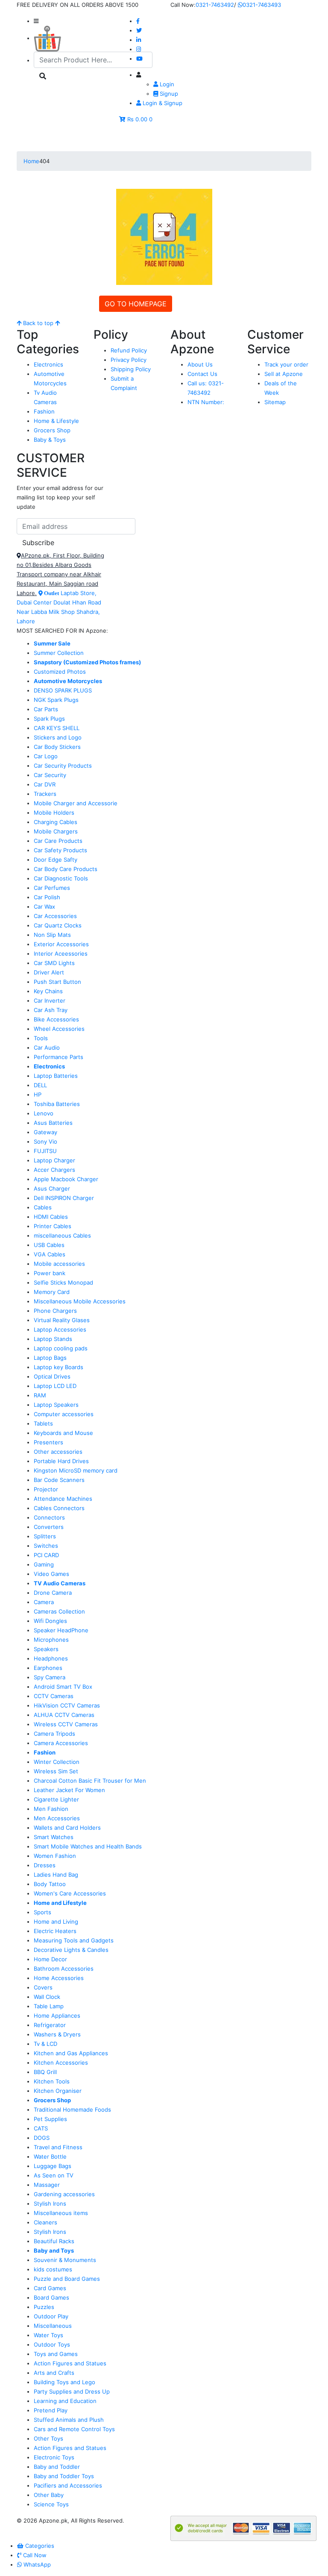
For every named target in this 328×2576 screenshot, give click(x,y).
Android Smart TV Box (63, 1687)
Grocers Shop (52, 430)
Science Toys (51, 2504)
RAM (40, 1395)
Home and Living (56, 1922)
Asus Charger (52, 1188)
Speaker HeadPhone (61, 1630)
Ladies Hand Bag (56, 1875)
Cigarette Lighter (56, 1799)
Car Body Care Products (66, 869)
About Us (200, 364)
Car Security (50, 775)
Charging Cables (56, 822)
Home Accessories (59, 1978)
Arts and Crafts (54, 2373)
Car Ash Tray (51, 1010)
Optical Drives (52, 1376)
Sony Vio (45, 1141)
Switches (46, 1546)
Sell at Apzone (284, 374)
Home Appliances (57, 2016)
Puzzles (44, 2307)
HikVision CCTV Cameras (67, 1705)
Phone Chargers (55, 1311)
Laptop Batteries (56, 1076)
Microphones (51, 1640)
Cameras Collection (59, 1611)
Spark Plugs (49, 719)
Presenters (48, 1442)
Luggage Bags (53, 2166)
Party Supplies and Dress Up (72, 2391)
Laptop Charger (54, 1160)
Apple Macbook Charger (66, 1179)
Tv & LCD (45, 2044)
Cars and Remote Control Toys (74, 2429)
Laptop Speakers (56, 1405)
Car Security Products (63, 766)
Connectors (49, 1517)
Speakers (46, 1649)
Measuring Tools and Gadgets (74, 1940)
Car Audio (47, 1047)
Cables (43, 1207)
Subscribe (38, 543)
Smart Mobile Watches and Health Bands (88, 1846)
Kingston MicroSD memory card (76, 1470)
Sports (42, 1912)
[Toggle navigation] (35, 139)
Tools (41, 1038)
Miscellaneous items (61, 2213)
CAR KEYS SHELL (57, 728)
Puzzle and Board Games (67, 2279)
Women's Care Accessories (70, 1893)
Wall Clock (47, 1997)
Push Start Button (57, 982)
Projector (46, 1489)
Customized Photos (60, 672)
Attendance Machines (63, 1499)
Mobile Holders (54, 813)
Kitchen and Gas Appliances (71, 2053)
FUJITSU (45, 1151)
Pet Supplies (50, 2119)
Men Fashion (51, 1809)
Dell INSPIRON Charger (64, 1198)
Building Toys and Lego (64, 2382)
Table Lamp (49, 2006)
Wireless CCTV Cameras (66, 1724)
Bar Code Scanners (59, 1480)
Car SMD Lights (54, 963)
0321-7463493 (262, 5)
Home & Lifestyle (56, 421)
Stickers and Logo (58, 737)
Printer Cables (53, 1226)
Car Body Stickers (57, 747)
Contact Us (202, 374)
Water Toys (48, 2335)
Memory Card (52, 1292)
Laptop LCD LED (55, 1386)
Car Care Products (58, 841)
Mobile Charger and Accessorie (76, 803)
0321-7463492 (215, 5)
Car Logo (46, 756)
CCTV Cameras (54, 1696)
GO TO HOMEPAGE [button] (136, 304)
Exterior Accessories (61, 944)
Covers (43, 1987)
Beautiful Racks (54, 2241)
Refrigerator (50, 2025)
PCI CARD (46, 1555)
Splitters (45, 1536)
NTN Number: (206, 402)
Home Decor (50, 1959)
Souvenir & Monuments (65, 2260)
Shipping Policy (131, 369)
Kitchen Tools (52, 2081)
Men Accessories (57, 1818)
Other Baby (49, 2495)
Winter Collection (57, 1762)
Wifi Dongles (50, 1621)
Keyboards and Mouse (63, 1433)
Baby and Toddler (57, 2467)
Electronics (48, 364)
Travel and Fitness (58, 2147)
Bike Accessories (56, 1019)
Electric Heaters (55, 1931)
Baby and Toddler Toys (64, 2476)
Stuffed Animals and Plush (69, 2420)
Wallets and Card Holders (67, 1828)
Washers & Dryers (57, 2034)
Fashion (44, 411)
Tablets (43, 1423)
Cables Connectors (59, 1508)
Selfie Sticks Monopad (63, 1282)
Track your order (286, 364)
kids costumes (53, 2269)
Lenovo (44, 1113)
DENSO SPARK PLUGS (63, 690)
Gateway (45, 1132)
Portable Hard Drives (61, 1461)
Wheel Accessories (59, 1029)
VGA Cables (50, 1254)
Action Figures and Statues (70, 2363)
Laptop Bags (50, 1358)
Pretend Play (51, 2410)
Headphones (51, 1658)
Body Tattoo (50, 1884)
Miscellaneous (53, 2326)
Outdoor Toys (52, 2344)
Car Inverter (50, 1000)
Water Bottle (50, 2156)
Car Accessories (55, 916)
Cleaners (45, 2222)
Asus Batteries (53, 1123)
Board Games (51, 2297)
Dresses (45, 1865)
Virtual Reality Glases (62, 1320)
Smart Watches (54, 1837)
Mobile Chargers (56, 831)
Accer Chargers (54, 1170)
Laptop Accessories (60, 1329)
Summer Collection (59, 653)
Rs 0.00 (137, 119)
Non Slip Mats (52, 935)
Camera (44, 1602)
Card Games (50, 2288)
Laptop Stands (53, 1339)
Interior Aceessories (61, 954)
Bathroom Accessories (64, 1969)
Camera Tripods (54, 1734)
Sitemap (275, 402)
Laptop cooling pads (61, 1348)
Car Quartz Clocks (58, 925)
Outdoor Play (51, 2316)
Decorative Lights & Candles (71, 1950)
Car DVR (45, 784)
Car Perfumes (52, 888)
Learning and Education (65, 2401)
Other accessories (58, 1452)
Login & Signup (162, 103)
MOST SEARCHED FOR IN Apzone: (62, 631)
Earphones (48, 1668)
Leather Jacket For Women (69, 1790)
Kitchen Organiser (58, 2091)
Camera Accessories (61, 1743)
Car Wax (44, 907)
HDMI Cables (51, 1217)
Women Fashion (55, 1856)
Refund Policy (129, 350)
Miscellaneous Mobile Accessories (80, 1301)
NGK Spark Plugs (56, 700)
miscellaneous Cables (62, 1235)
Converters (49, 1527)
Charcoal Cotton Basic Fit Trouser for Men (90, 1781)
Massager (47, 2185)
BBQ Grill (45, 2072)
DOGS (42, 2138)
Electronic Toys (54, 2457)
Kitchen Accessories (61, 2063)
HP (38, 1094)
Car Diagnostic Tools (61, 878)
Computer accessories (64, 1414)
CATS (41, 2128)
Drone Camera (53, 1593)
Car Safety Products (60, 850)
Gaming (44, 1564)
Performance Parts (59, 1057)
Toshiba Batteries (57, 1104)
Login (166, 84)
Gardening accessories (64, 2194)
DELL (40, 1085)
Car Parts (46, 709)
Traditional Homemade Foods (72, 2110)
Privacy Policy (129, 360)
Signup (168, 94)
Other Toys (48, 2438)
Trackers (45, 794)
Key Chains (48, 991)
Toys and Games (56, 2354)
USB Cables (49, 1245)
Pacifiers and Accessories (68, 2485)
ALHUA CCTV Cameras (64, 1715)
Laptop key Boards (59, 1367)
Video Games (51, 1574)
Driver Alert (49, 972)
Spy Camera (50, 1677)
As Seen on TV (54, 2175)
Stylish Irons (50, 2203)
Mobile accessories (59, 1264)
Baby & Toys (50, 440)
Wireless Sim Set (56, 1771)
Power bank (50, 1273)
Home (31, 161)
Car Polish (47, 897)
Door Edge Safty (56, 860)
